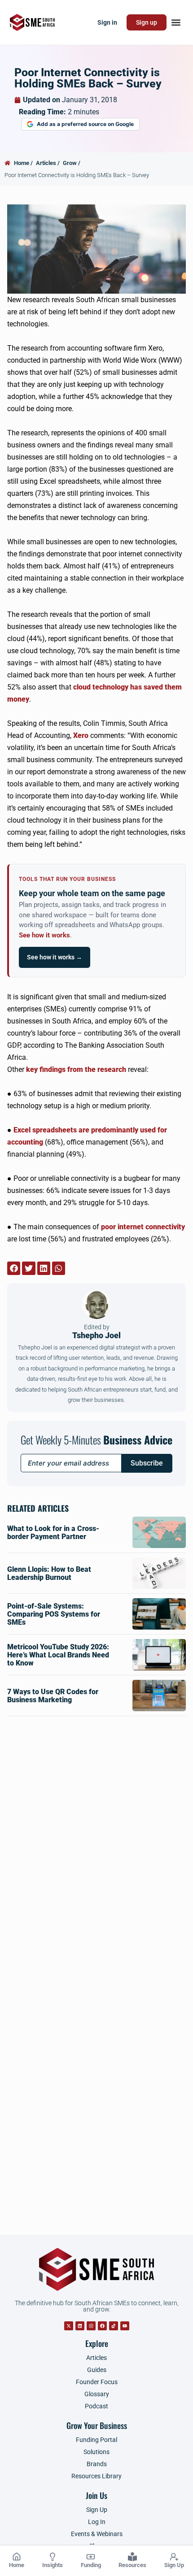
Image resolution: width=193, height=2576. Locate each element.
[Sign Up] (174, 2557)
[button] (176, 23)
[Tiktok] (114, 2326)
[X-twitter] (69, 2326)
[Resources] (132, 2557)
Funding (91, 2565)
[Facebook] (102, 2326)
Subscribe (147, 1463)
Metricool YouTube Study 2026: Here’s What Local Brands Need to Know (58, 1655)
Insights (53, 2565)
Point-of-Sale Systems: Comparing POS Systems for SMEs (54, 1614)
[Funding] (91, 2557)
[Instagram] (91, 2326)
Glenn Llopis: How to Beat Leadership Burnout (49, 1573)
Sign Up (174, 2565)
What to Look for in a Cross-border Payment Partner (53, 1533)
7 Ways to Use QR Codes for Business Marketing (53, 1696)
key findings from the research (76, 1069)
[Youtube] (125, 2326)
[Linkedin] (80, 2326)
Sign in (107, 22)
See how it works (44, 935)
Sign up (147, 22)
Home (17, 2565)
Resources (132, 2565)
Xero (81, 735)
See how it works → (55, 957)
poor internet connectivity (143, 1227)
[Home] (17, 2557)
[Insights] (53, 2557)
